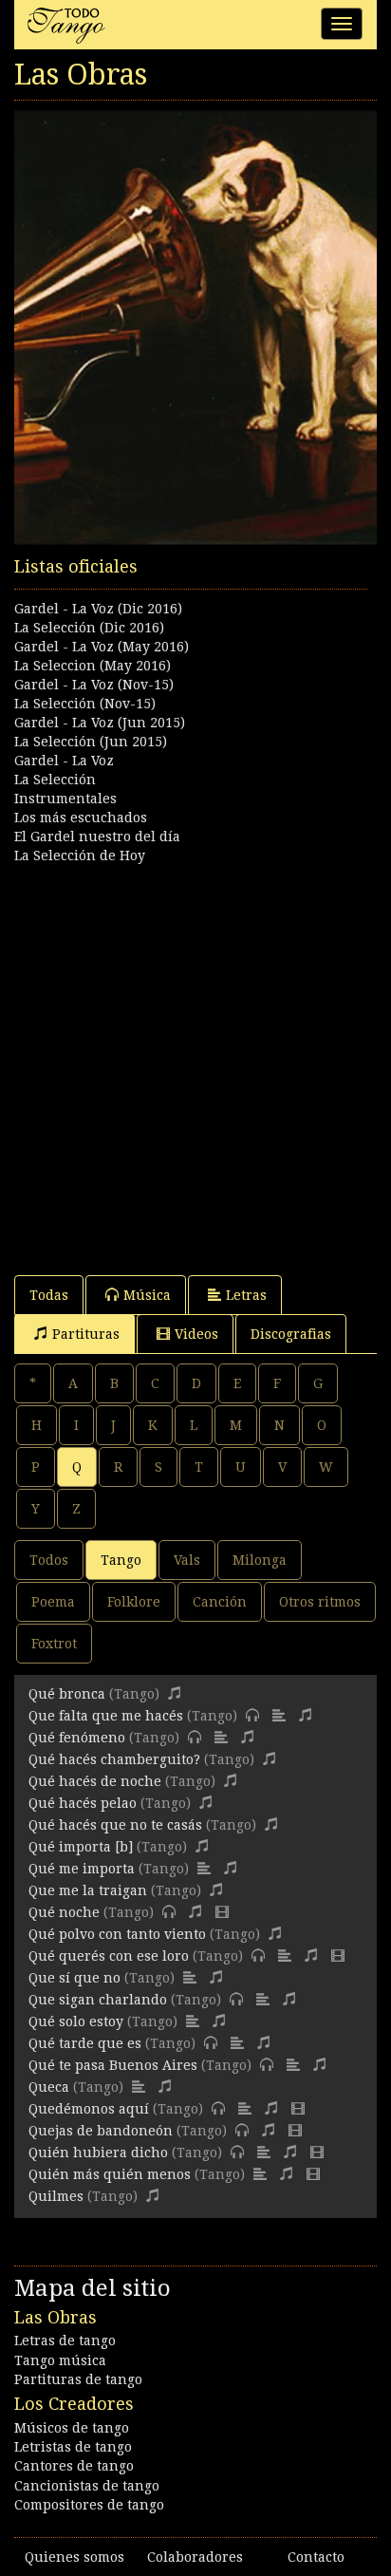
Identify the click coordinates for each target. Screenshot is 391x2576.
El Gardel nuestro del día (97, 837)
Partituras (86, 1334)
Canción (220, 1602)
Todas (49, 1295)
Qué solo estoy (76, 2021)
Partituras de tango (78, 2379)
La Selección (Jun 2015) (91, 742)
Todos (49, 1560)
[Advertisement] (195, 1061)
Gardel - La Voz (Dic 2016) (98, 609)
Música (147, 1295)
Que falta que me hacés (106, 1716)
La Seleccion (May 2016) (93, 666)
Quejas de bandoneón (101, 2131)
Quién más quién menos (110, 2174)
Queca (49, 2087)
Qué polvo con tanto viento (117, 1934)
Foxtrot (54, 1644)
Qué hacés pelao (83, 1803)
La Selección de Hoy (80, 856)
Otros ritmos (320, 1602)
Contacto (316, 2557)
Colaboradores (195, 2557)
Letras (246, 1295)
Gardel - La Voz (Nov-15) (94, 685)
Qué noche (64, 1912)
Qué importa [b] (81, 1847)
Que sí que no (74, 1978)
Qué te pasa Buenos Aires (113, 2065)
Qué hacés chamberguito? (114, 1759)
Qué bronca (67, 1694)
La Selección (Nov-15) (85, 704)
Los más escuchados (81, 818)
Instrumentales (65, 799)
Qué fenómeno (77, 1738)
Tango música (60, 2360)
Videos (196, 1334)
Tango (121, 1560)
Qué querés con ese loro (109, 1956)
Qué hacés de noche (95, 1781)
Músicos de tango (72, 2428)
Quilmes (56, 2196)
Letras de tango (65, 2341)
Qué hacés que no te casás (115, 1825)
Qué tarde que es (85, 2043)
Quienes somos (74, 2557)
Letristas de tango (73, 2447)
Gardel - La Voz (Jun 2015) (100, 723)
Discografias (291, 1334)
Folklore (134, 1602)
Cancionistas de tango (87, 2486)
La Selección (55, 780)
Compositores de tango (89, 2505)
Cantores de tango (74, 2466)
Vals (187, 1560)
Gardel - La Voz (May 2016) (102, 647)
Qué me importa (82, 1869)
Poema (53, 1602)
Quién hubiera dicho (98, 2153)
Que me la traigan (88, 1890)
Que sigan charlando (98, 2000)
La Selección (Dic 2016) (89, 628)
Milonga (260, 1560)
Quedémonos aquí (89, 2109)
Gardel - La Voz (64, 761)
